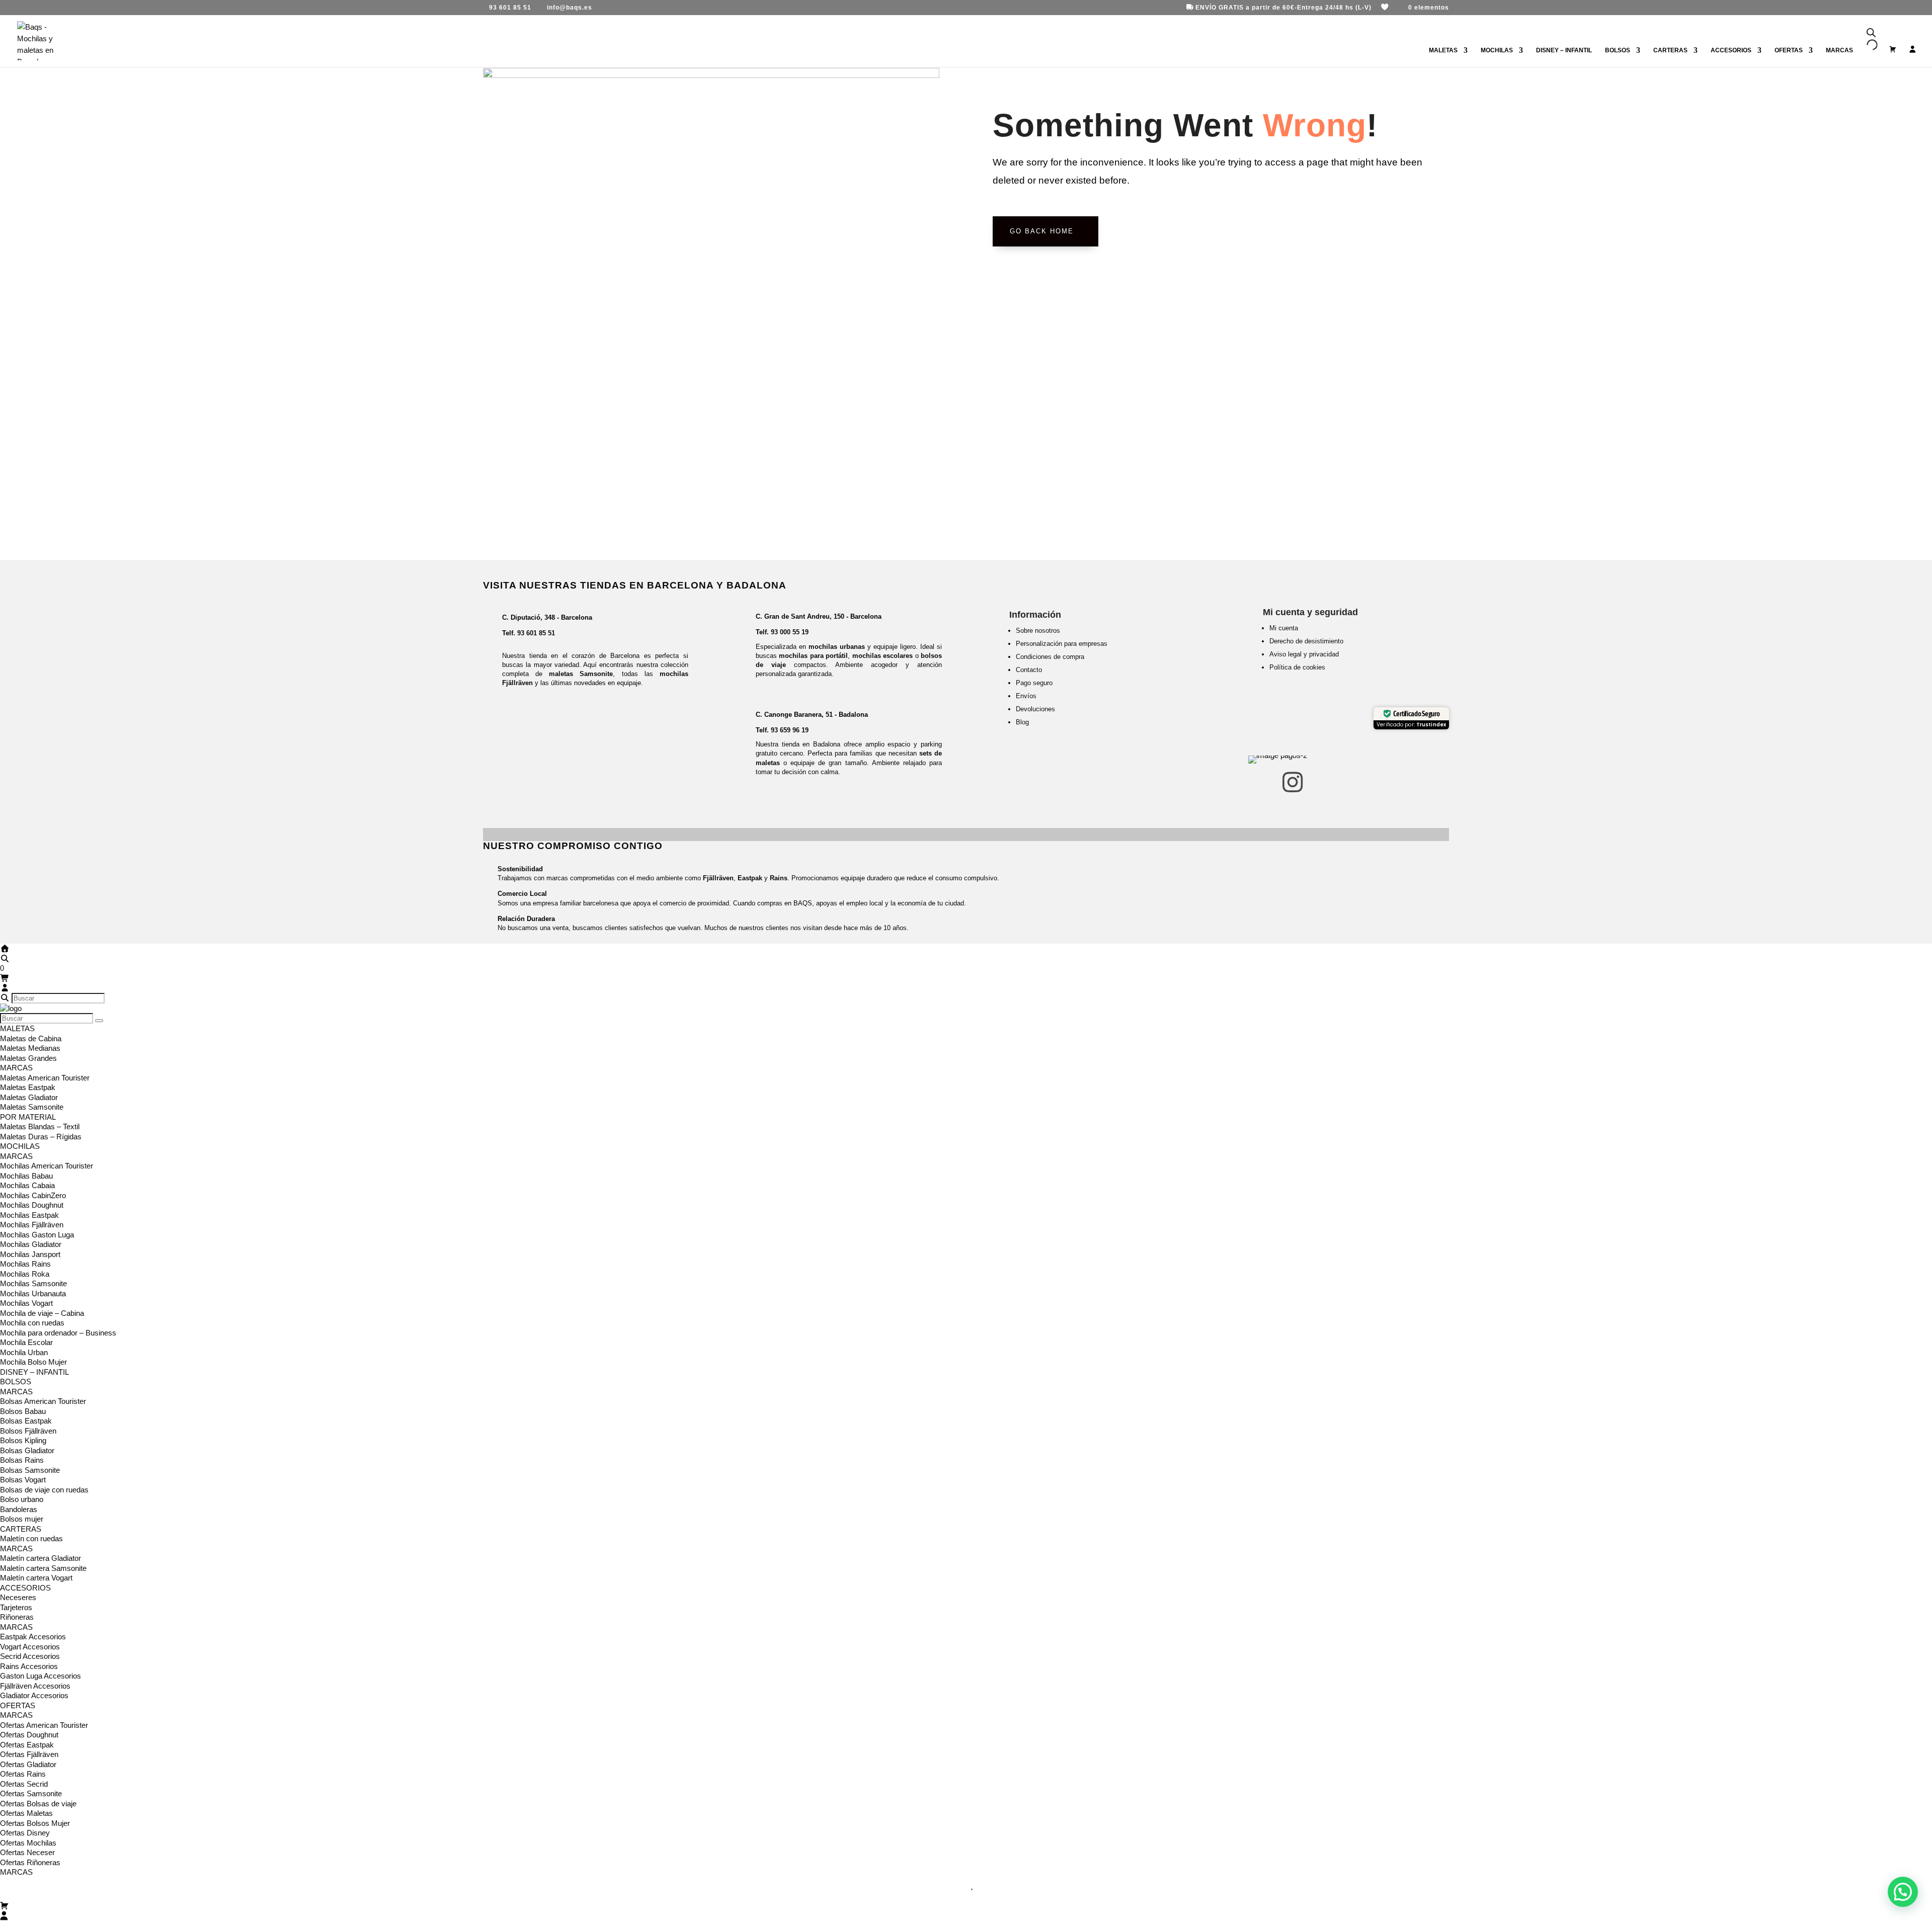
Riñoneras (17, 1617)
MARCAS (16, 1068)
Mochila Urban (24, 1352)
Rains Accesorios (29, 1666)
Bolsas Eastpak (26, 1421)
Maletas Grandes (28, 1058)
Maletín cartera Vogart (36, 1578)
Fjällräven (718, 878)
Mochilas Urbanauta (33, 1293)
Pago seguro (1034, 683)
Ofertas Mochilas (28, 1843)
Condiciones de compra (1050, 657)
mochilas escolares (882, 656)
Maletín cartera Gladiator (41, 1558)
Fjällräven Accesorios (35, 1686)
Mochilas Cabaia (27, 1185)
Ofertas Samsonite (31, 1793)
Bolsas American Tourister (43, 1401)
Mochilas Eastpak (29, 1215)
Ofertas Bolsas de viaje (38, 1804)
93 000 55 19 (790, 632)
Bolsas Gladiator (27, 1450)
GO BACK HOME (1042, 231)
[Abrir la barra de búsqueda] (1871, 33)
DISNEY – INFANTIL (1564, 50)
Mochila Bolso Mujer (33, 1362)
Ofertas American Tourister (44, 1725)
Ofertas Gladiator (28, 1764)
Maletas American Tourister (45, 1078)
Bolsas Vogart (23, 1480)
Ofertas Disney (25, 1833)
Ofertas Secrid (24, 1784)
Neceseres (18, 1597)
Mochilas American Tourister (47, 1166)
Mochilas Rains (25, 1264)
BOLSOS (1618, 50)
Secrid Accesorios (30, 1656)
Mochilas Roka (25, 1274)
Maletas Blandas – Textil (40, 1126)
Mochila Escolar (26, 1342)
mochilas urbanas (837, 647)
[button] (1903, 1892)
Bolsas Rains (22, 1460)
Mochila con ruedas (32, 1323)
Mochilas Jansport (30, 1254)
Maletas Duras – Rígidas (41, 1137)
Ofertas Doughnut (29, 1735)
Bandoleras (19, 1509)
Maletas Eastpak (28, 1087)
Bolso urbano (22, 1499)
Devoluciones (1035, 709)
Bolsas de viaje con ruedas (44, 1490)
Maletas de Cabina (31, 1038)
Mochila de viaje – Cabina (42, 1313)
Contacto (1029, 670)
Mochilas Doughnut (32, 1205)
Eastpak (750, 878)
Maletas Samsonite (32, 1107)
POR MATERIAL (28, 1117)
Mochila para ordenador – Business (58, 1333)
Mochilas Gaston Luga (37, 1235)
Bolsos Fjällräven (28, 1431)
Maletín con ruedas (31, 1538)
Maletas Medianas (30, 1048)
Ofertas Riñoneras (30, 1862)
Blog (1022, 722)
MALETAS (1443, 50)
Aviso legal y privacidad (1304, 654)
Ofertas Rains (23, 1774)
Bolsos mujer (22, 1519)
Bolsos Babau (23, 1411)
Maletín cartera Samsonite (43, 1568)
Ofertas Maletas (26, 1813)
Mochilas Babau (26, 1176)
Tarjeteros (16, 1607)
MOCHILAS (1497, 50)
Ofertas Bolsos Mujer (35, 1823)
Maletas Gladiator (29, 1097)
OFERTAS (1789, 50)
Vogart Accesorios (30, 1647)
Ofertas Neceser (27, 1852)
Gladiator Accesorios (34, 1695)
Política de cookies (1297, 667)
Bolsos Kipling (23, 1440)
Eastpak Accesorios (33, 1637)
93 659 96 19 (790, 730)
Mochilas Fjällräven (32, 1225)
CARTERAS (1670, 50)
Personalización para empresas (1062, 644)
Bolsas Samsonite (30, 1470)
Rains (779, 878)
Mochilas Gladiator (31, 1244)
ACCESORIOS (1731, 50)
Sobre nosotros (1038, 631)
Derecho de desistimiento (1306, 641)
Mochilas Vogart (26, 1303)
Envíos (1026, 696)
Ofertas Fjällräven (29, 1754)
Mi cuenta (1284, 628)
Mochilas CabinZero (33, 1195)
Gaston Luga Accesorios (41, 1676)
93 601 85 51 (536, 633)
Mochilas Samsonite (33, 1283)
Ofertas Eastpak (27, 1745)
